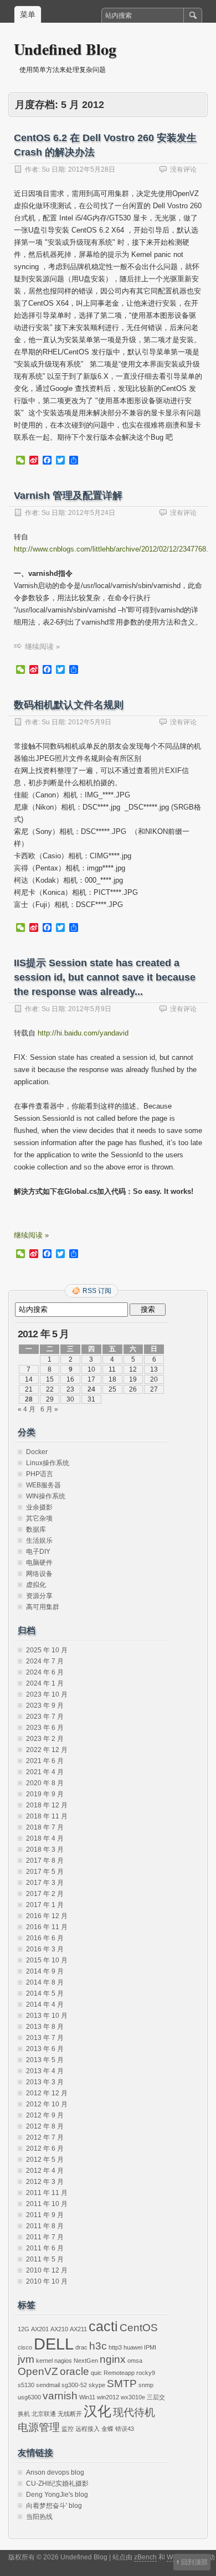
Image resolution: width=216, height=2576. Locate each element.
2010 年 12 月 (47, 2270)
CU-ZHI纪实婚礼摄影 (57, 2484)
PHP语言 (40, 1474)
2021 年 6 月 (45, 1761)
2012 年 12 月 (47, 2093)
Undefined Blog (65, 49)
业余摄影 (39, 1507)
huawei (133, 2347)
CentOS (139, 2328)
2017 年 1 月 (45, 1905)
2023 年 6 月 (45, 1728)
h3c (98, 2346)
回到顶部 (194, 2562)
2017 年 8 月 (45, 1861)
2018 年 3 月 (45, 1849)
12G (24, 2329)
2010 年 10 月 (47, 2281)
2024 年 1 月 (45, 1683)
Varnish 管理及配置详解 (68, 496)
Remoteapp (119, 2373)
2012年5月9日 (90, 722)
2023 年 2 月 (45, 1739)
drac (81, 2347)
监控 (68, 2429)
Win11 (87, 2397)
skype (97, 2385)
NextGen (86, 2361)
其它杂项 (39, 1518)
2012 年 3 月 (45, 2182)
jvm (26, 2359)
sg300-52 (74, 2385)
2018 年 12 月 (47, 1805)
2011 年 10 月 (47, 2204)
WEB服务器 (43, 1485)
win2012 (108, 2397)
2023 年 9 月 (45, 1706)
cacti (103, 2327)
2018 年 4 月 (45, 1838)
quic (96, 2373)
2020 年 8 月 (45, 1783)
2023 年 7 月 (45, 1717)
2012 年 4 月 (45, 2171)
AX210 (59, 2329)
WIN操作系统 (46, 1496)
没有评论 (183, 169)
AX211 (78, 2329)
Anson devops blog (55, 2472)
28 (29, 1399)
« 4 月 (27, 1409)
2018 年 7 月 (45, 1827)
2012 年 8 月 (45, 2126)
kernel (44, 2361)
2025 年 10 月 (47, 1650)
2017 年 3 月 (45, 1883)
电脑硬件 (39, 1563)
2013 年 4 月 (45, 2071)
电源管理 (39, 2427)
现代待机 (134, 2412)
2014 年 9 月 (45, 1971)
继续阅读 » (42, 646)
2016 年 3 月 (45, 1949)
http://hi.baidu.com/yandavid (83, 1033)
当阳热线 (39, 2517)
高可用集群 (43, 1607)
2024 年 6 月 (45, 1672)
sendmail (48, 2385)
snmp (146, 2385)
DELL (54, 2344)
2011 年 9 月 (45, 2215)
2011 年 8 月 (45, 2226)
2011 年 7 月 (45, 2237)
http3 (115, 2347)
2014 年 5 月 (45, 1993)
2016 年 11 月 (47, 1927)
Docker (37, 1452)
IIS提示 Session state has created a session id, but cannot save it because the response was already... (105, 977)
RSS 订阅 (97, 1291)
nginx (113, 2359)
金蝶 (107, 2429)
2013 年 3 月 (45, 2082)
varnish (60, 2396)
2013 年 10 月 (47, 2016)
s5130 (26, 2385)
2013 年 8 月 (45, 2027)
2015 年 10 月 (47, 1960)
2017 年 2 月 (45, 1894)
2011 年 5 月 (45, 2259)
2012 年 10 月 (47, 2104)
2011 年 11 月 (47, 2193)
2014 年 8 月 (45, 1982)
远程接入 (88, 2429)
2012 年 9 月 (45, 2115)
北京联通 (44, 2414)
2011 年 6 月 (45, 2248)
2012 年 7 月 (45, 2137)
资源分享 (39, 1596)
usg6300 (29, 2397)
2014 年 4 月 (45, 2005)
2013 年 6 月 (45, 2049)
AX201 (40, 2329)
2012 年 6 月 (45, 2149)
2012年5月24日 (92, 513)
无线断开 (70, 2414)
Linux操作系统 (48, 1463)
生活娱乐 (39, 1541)
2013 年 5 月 (45, 2060)
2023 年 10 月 (47, 1694)
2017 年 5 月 (45, 1872)
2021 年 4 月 (45, 1772)
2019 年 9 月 (45, 1794)
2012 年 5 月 (45, 2160)
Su (46, 169)
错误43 (125, 2429)
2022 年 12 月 (47, 1750)
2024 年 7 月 (45, 1661)
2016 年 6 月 (45, 1938)
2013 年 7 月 (45, 2038)
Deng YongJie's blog (57, 2495)
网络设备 (39, 1574)
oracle (74, 2371)
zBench (145, 2557)
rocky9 (146, 2373)
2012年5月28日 (92, 169)
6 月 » (49, 1409)
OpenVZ (38, 2371)
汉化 (97, 2411)
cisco (25, 2347)
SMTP (122, 2384)
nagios (63, 2361)
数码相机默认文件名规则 (69, 705)
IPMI (150, 2347)
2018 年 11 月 (47, 1816)
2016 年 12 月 (47, 1916)
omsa (135, 2361)
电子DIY (38, 1552)
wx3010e (133, 2397)
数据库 (36, 1529)
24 (91, 1389)
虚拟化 (36, 1585)
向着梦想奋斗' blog (54, 2506)
